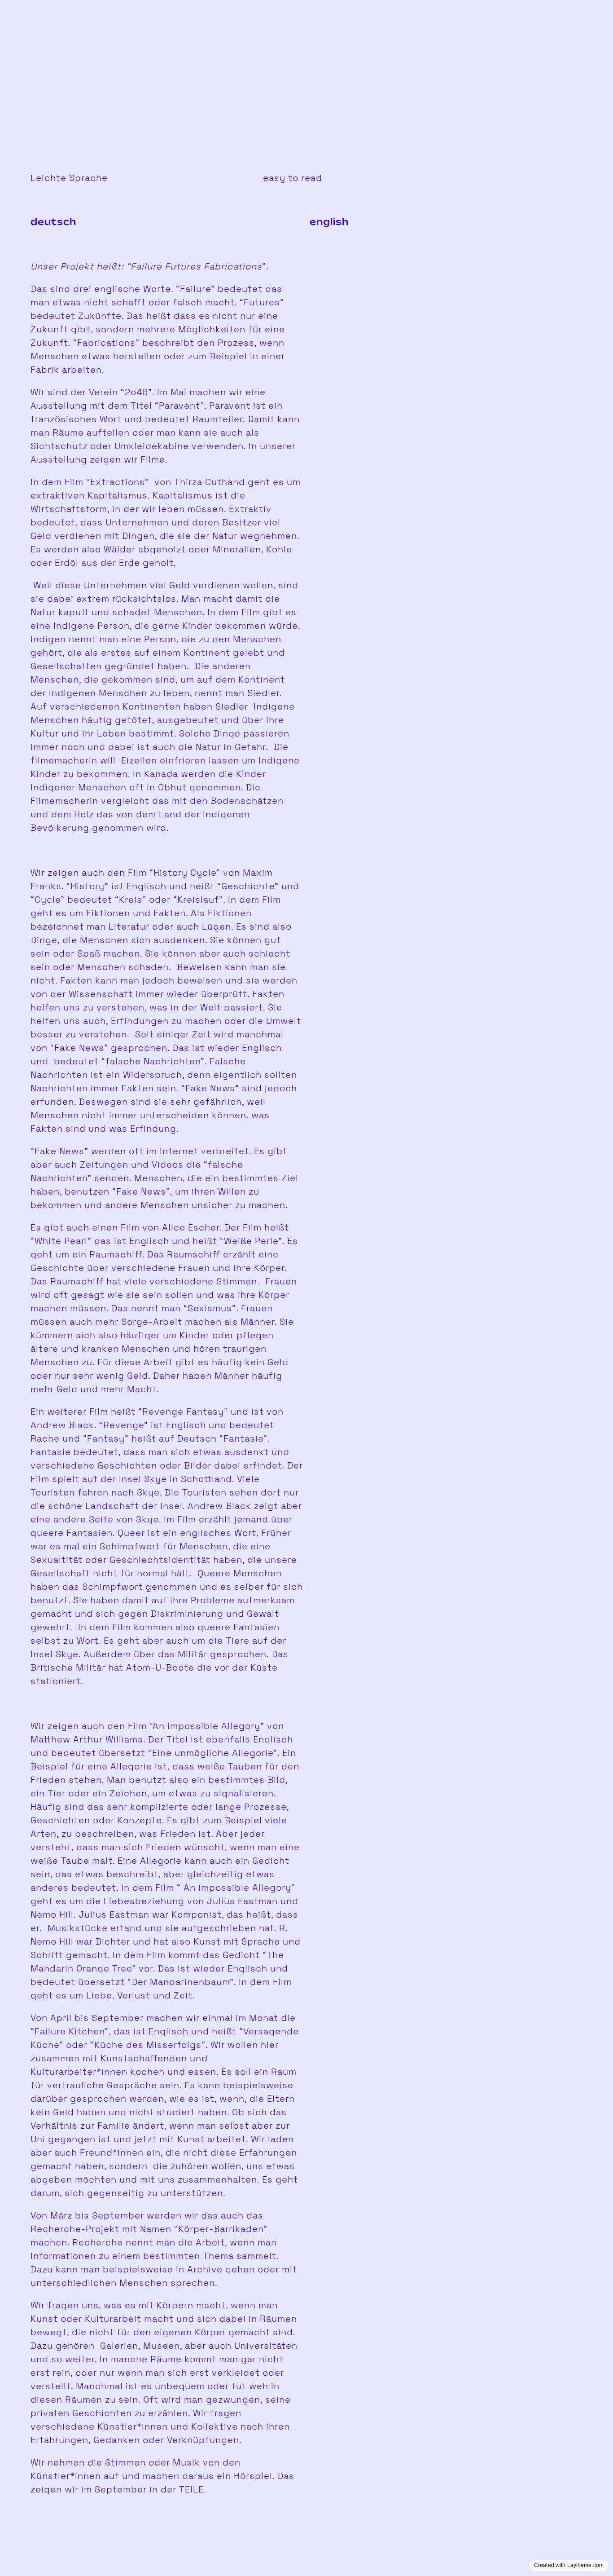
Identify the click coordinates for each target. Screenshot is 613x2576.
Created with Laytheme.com (569, 2565)
